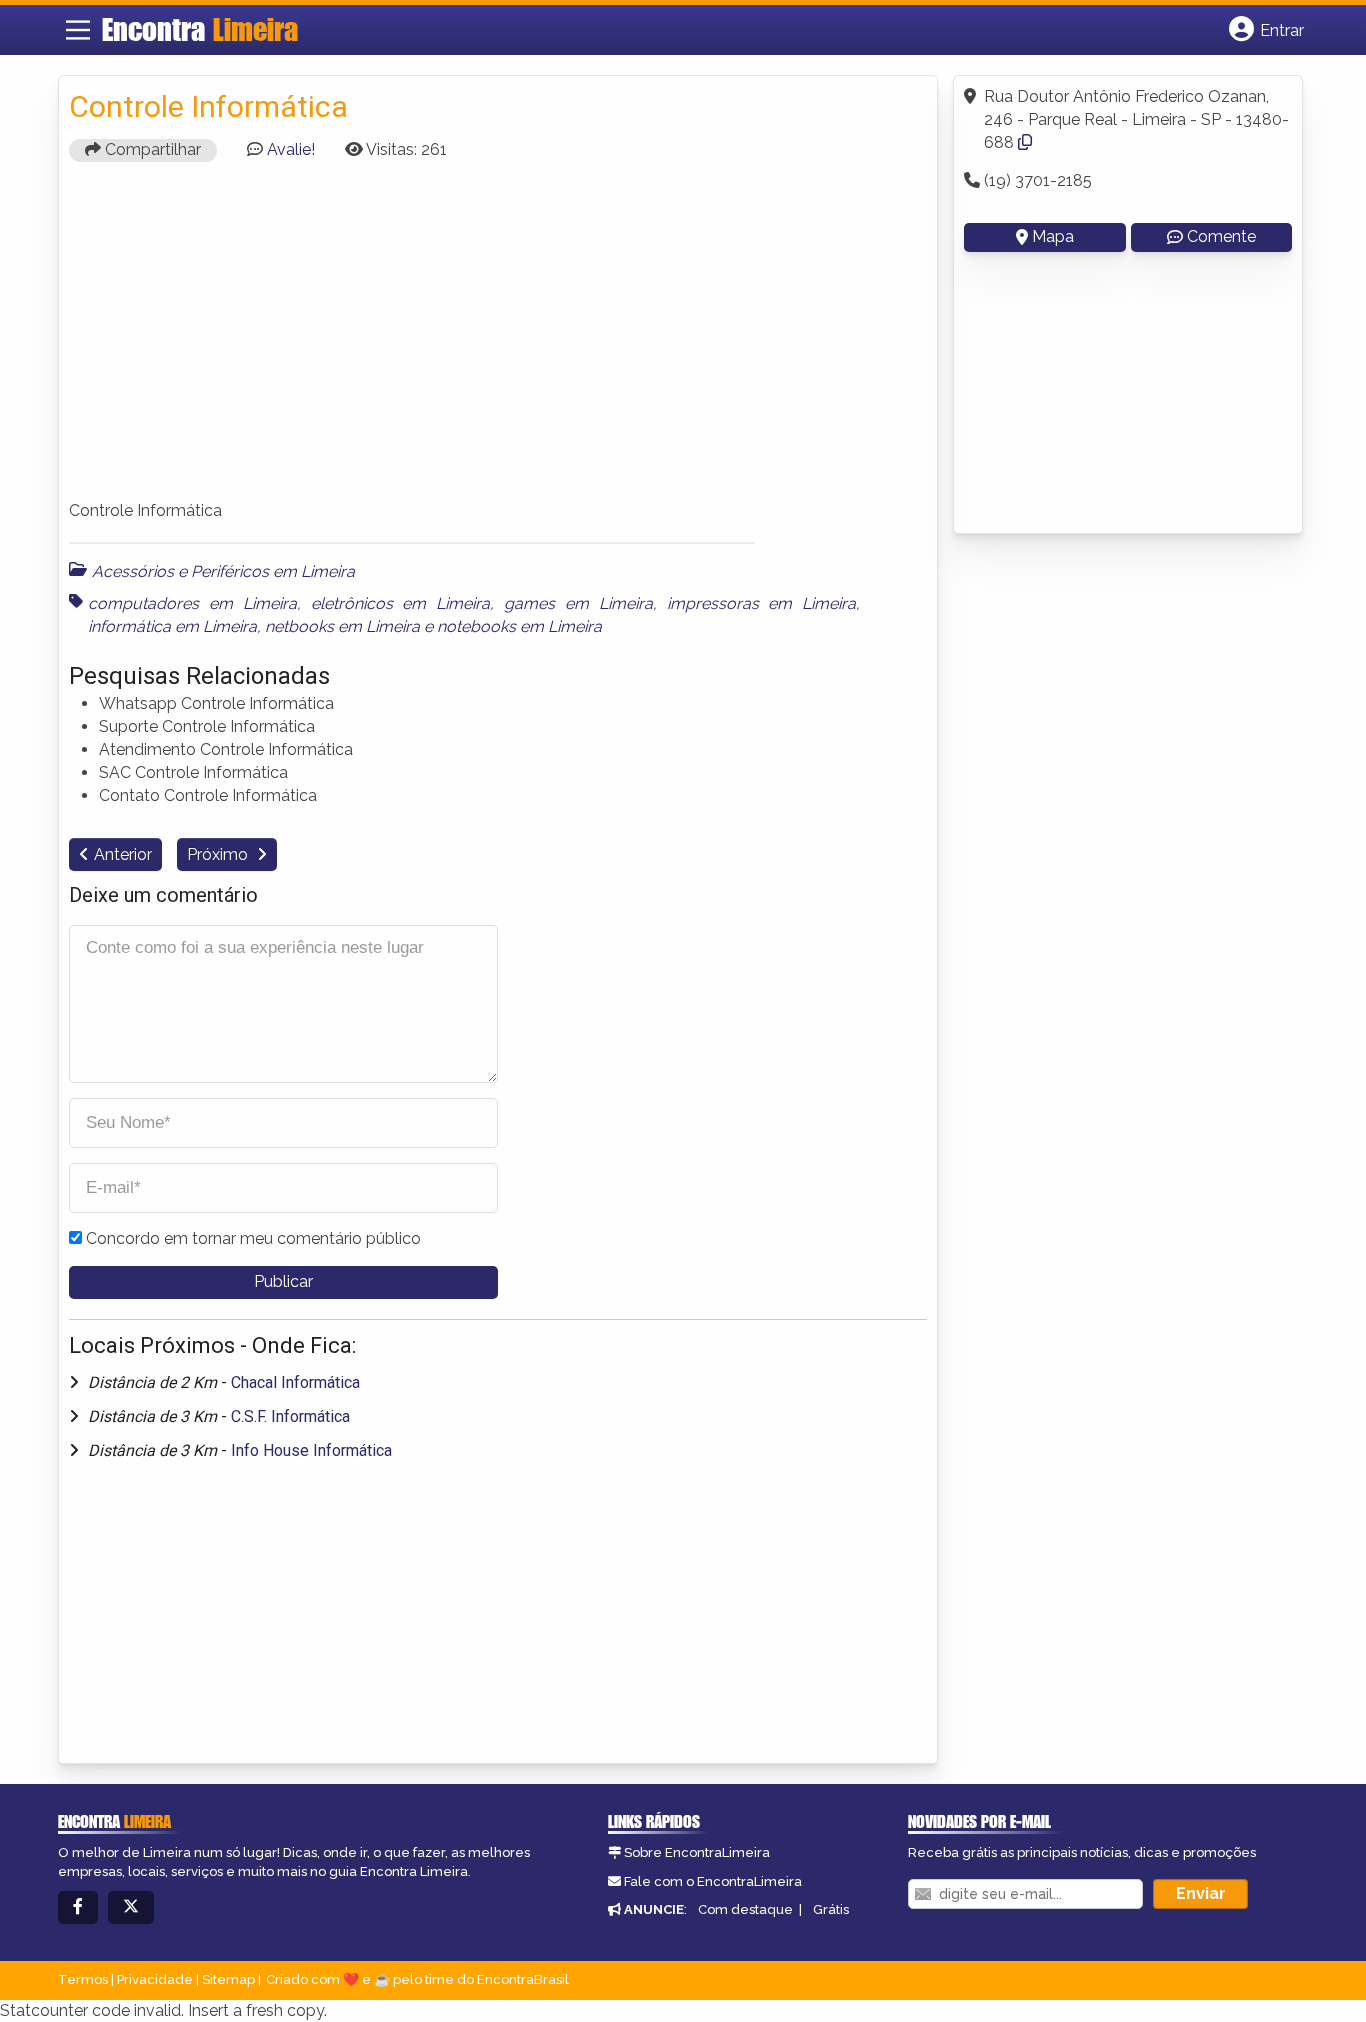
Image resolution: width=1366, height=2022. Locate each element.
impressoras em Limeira (762, 603)
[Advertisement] (498, 340)
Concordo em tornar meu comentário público (253, 1238)
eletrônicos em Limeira (401, 603)
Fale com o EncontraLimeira (713, 1881)
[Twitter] (131, 1907)
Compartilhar (151, 149)
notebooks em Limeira (519, 626)
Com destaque (745, 1909)
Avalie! (291, 149)
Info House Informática (311, 1450)
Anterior (123, 854)
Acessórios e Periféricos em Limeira (223, 571)
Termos (83, 1979)
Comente (1221, 236)
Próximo (219, 854)
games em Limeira (578, 603)
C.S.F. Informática (290, 1416)
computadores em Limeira (192, 603)
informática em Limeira (172, 626)
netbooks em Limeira (342, 626)
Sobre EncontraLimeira (697, 1852)
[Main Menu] (78, 30)
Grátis (831, 1909)
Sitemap (228, 1979)
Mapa (1053, 236)
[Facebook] (78, 1907)
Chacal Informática (295, 1382)
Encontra (200, 29)
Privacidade (155, 1979)
